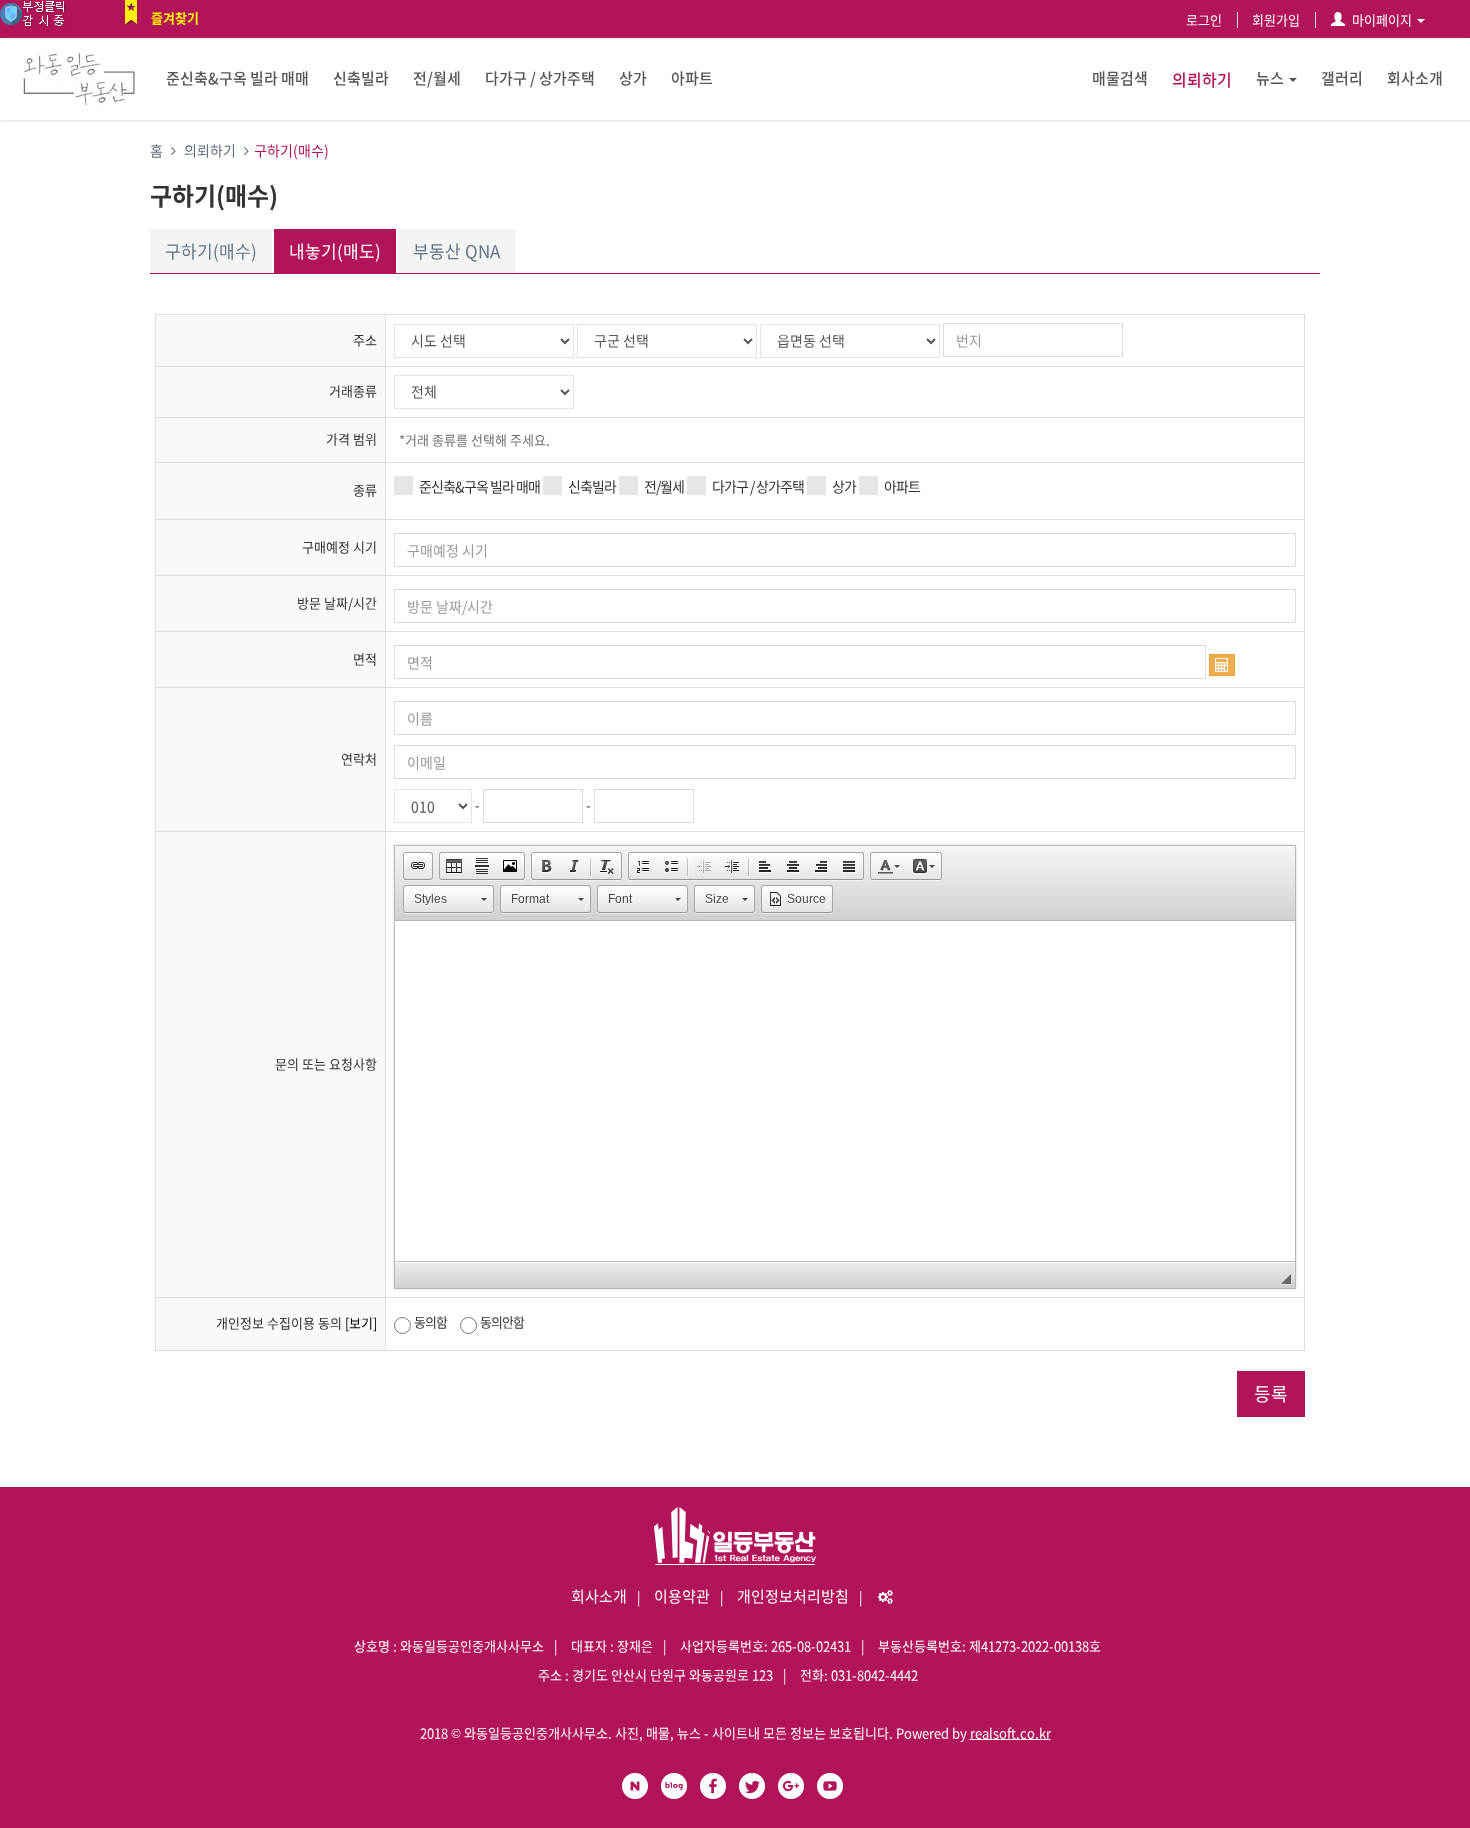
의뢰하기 (1202, 79)
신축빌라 (361, 78)
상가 (633, 78)
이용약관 (682, 1596)
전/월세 (437, 78)
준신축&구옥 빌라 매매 (237, 78)
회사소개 (1415, 78)
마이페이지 (1382, 19)
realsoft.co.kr (1010, 1732)
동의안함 (502, 1321)
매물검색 (1120, 78)
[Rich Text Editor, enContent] (845, 1091)
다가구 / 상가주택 (540, 78)
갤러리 (1342, 78)
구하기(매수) (211, 250)
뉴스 (1270, 78)
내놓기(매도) (335, 250)
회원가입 (1276, 19)
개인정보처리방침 (793, 1596)
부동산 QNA (456, 250)
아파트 (692, 78)
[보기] (361, 1322)
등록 (1271, 1393)
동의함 (430, 1321)
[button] (418, 866)
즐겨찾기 (175, 17)
